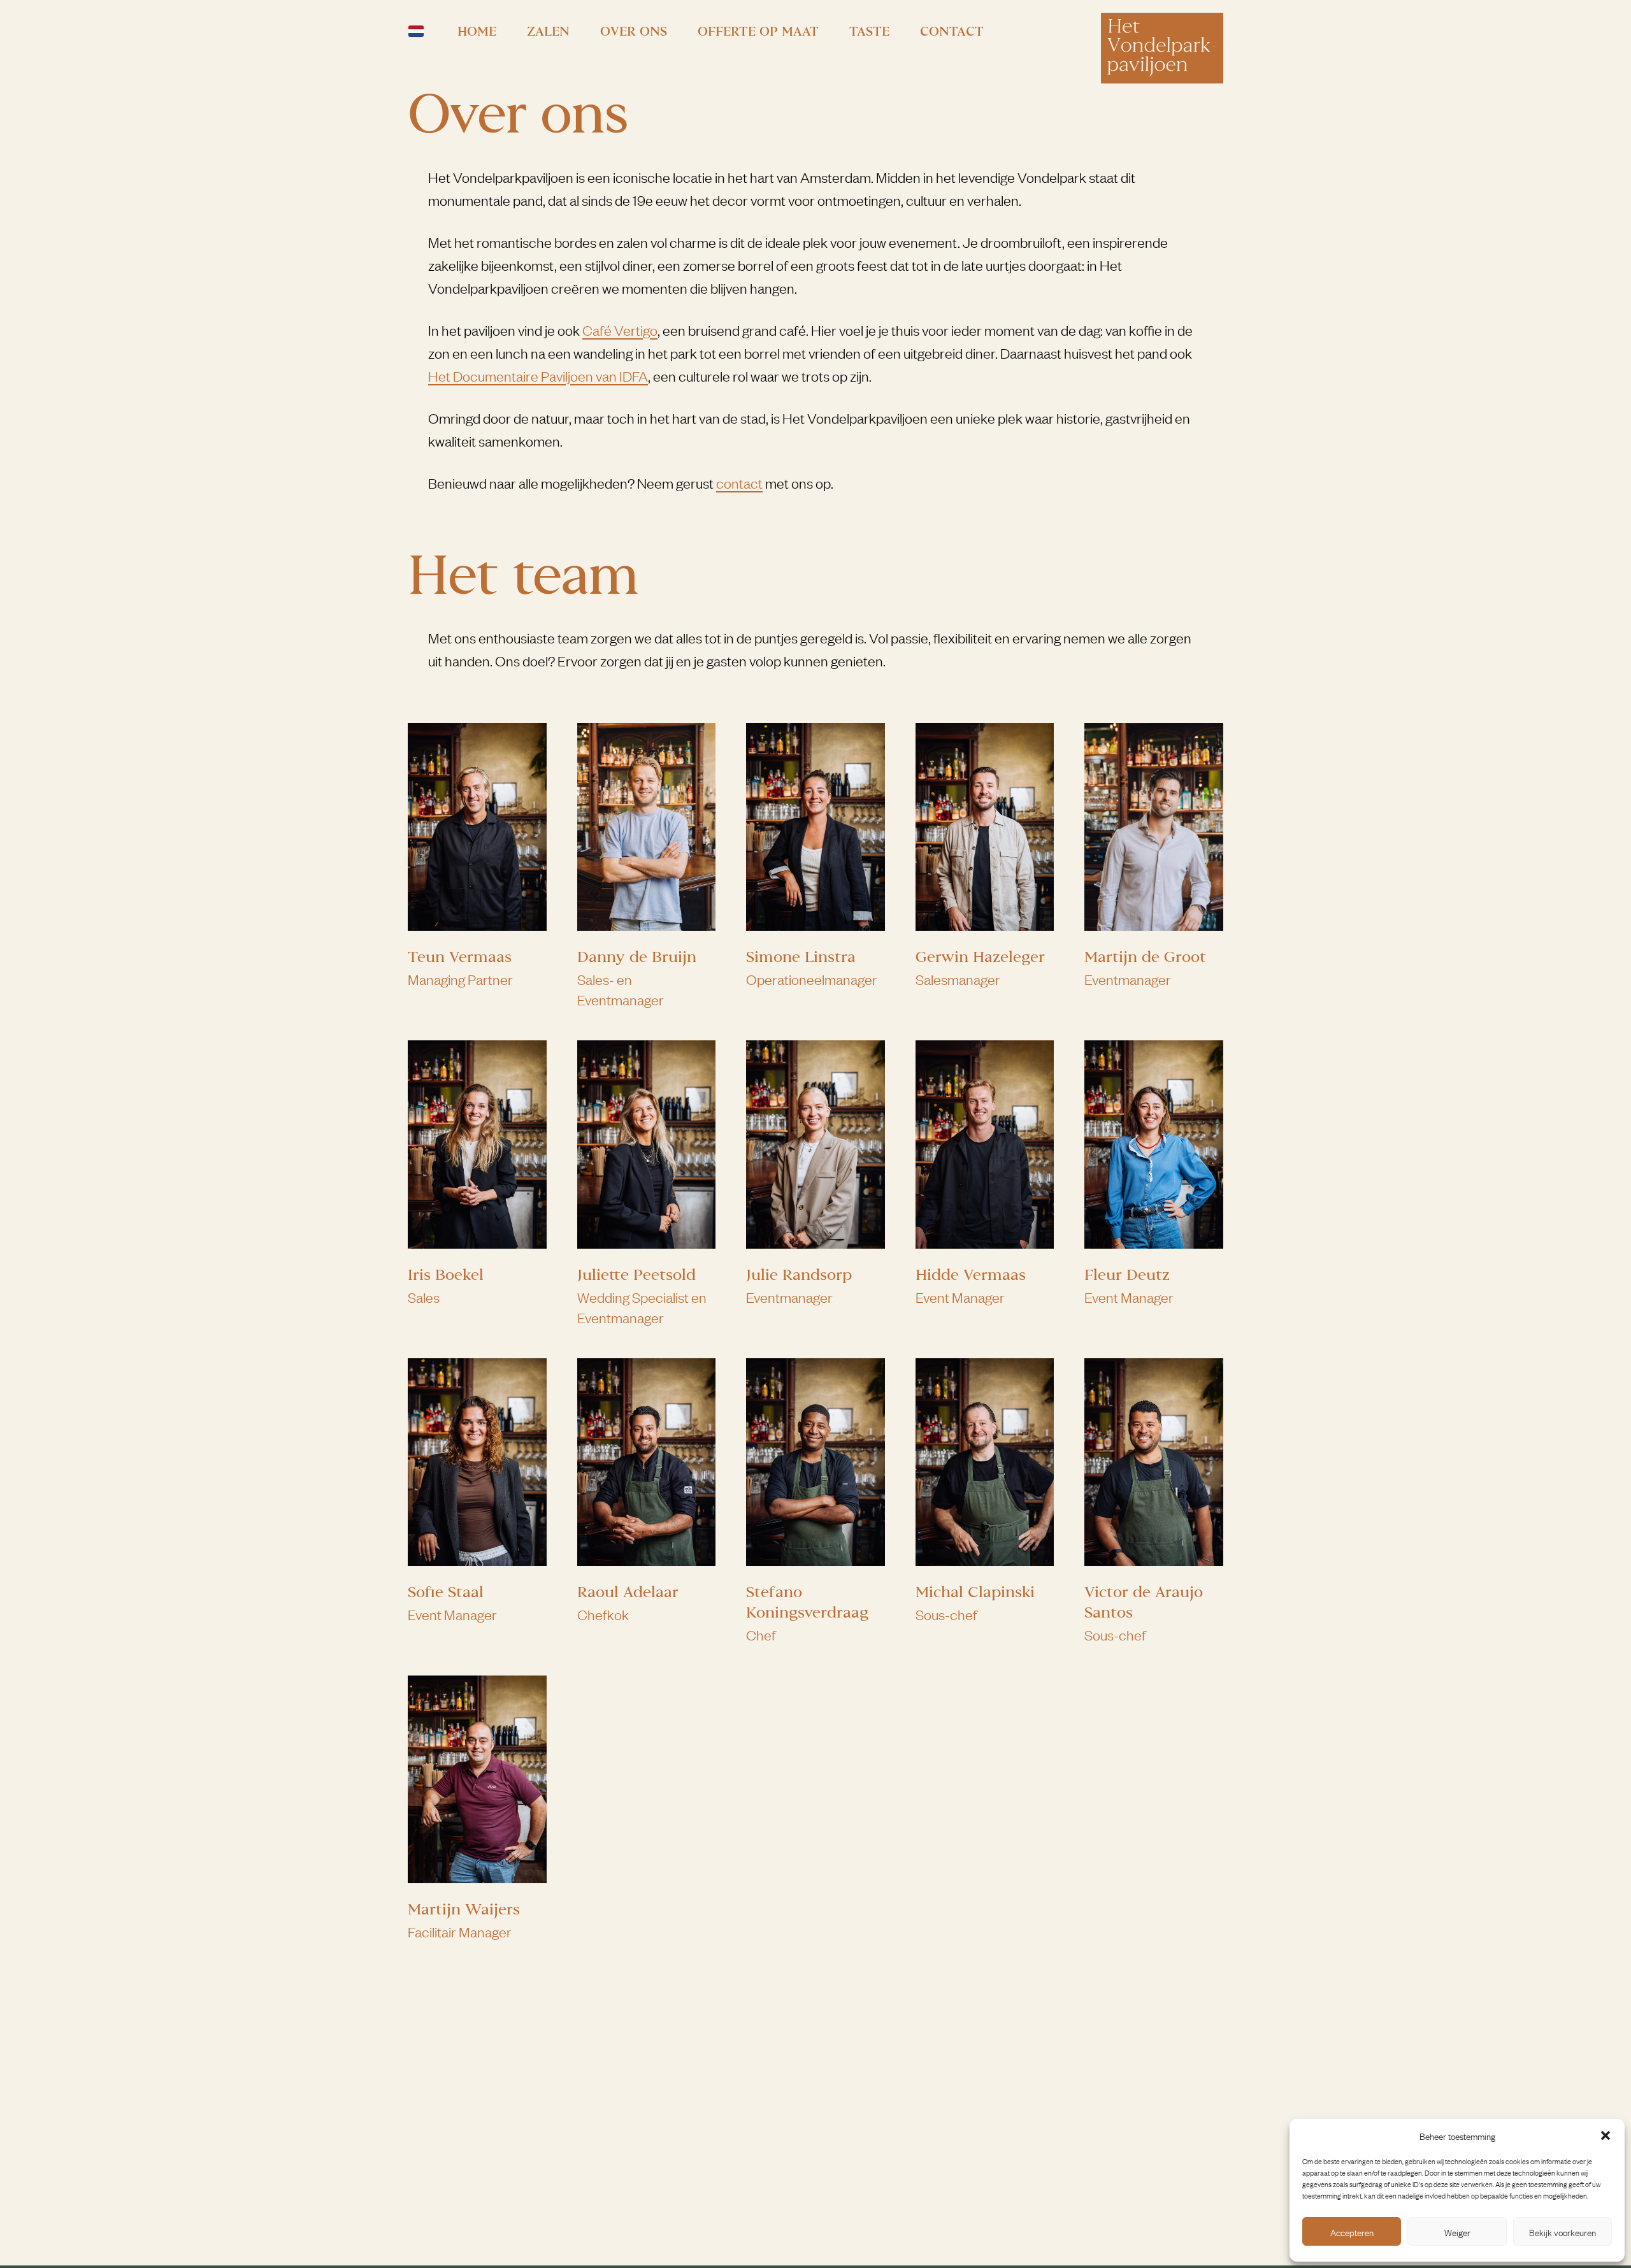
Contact (952, 31)
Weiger (1457, 2232)
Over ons (634, 31)
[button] (1606, 2135)
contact (739, 483)
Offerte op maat (758, 31)
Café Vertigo (620, 330)
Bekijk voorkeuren (1563, 2232)
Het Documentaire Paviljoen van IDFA (538, 376)
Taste (869, 31)
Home (477, 31)
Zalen (548, 31)
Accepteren (1352, 2232)
